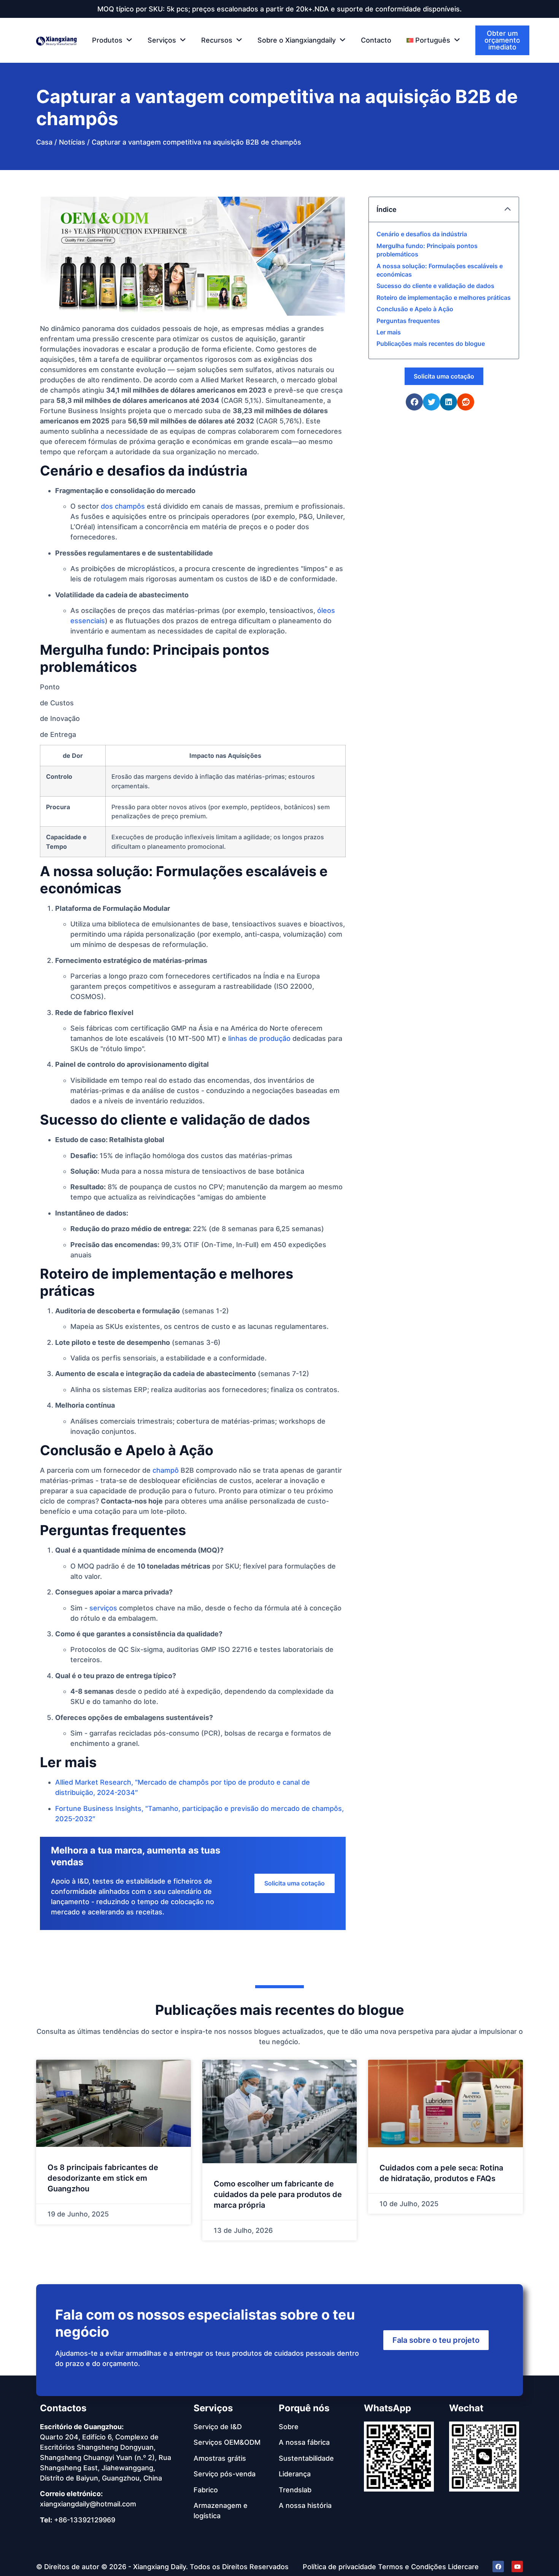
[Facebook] (498, 2566)
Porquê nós (304, 2408)
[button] (433, 40)
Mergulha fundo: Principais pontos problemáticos (427, 250)
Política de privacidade (339, 2567)
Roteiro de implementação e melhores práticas (444, 298)
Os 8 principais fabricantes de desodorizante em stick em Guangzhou (103, 2178)
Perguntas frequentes (408, 321)
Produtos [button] (107, 40)
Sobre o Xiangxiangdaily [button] (297, 40)
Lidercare (463, 2567)
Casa (44, 142)
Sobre (289, 2427)
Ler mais (389, 332)
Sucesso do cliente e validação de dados (435, 286)
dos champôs (123, 506)
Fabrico (206, 2490)
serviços (103, 1608)
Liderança (295, 2474)
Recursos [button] (217, 40)
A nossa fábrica (304, 2442)
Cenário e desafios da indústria (422, 234)
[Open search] (524, 41)
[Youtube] (517, 2566)
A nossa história (305, 2505)
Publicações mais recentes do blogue (431, 344)
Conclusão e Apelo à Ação (415, 309)
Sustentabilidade (306, 2458)
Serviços (213, 2408)
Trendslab (295, 2490)
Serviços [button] (162, 40)
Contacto (376, 40)
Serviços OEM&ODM (227, 2442)
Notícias (72, 142)
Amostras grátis (220, 2458)
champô (166, 1470)
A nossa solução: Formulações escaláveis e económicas (440, 270)
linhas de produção (259, 1038)
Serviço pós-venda (225, 2474)
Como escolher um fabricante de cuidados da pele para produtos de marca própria (278, 2194)
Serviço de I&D (218, 2427)
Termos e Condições (412, 2567)
